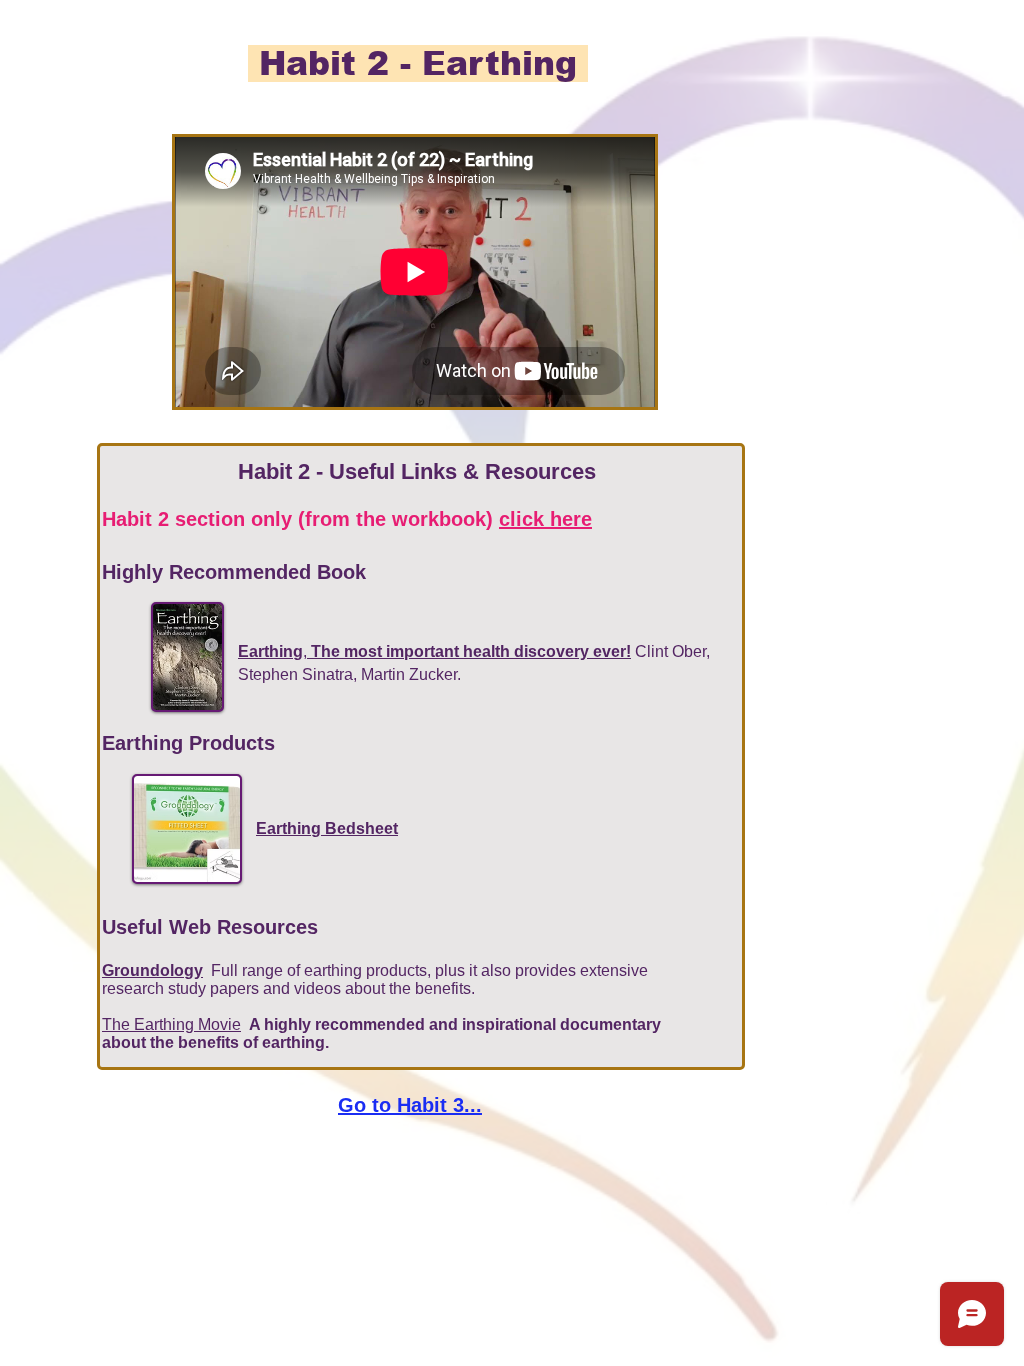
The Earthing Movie (171, 1024)
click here (545, 519)
